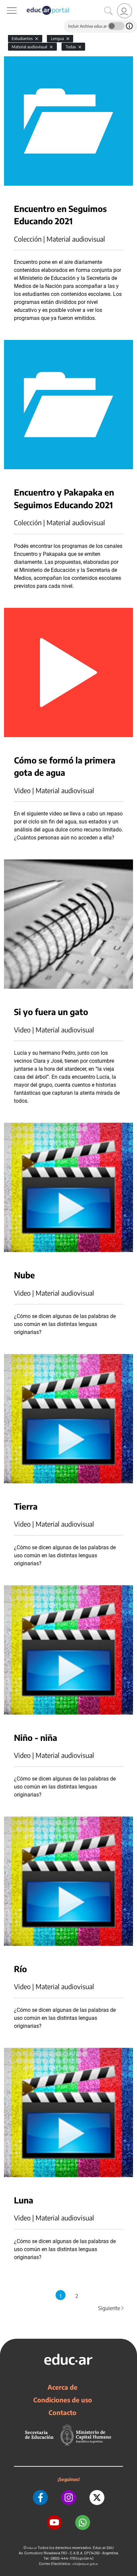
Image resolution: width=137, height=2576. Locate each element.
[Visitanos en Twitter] (97, 2498)
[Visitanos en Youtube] (54, 2523)
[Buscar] (108, 11)
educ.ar (32, 2548)
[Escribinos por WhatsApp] (83, 2523)
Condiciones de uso (63, 2400)
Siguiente (111, 2308)
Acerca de (63, 2387)
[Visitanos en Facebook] (40, 2498)
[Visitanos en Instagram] (69, 2498)
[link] (125, 11)
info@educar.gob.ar (85, 2564)
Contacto (63, 2412)
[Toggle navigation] (6, 4)
